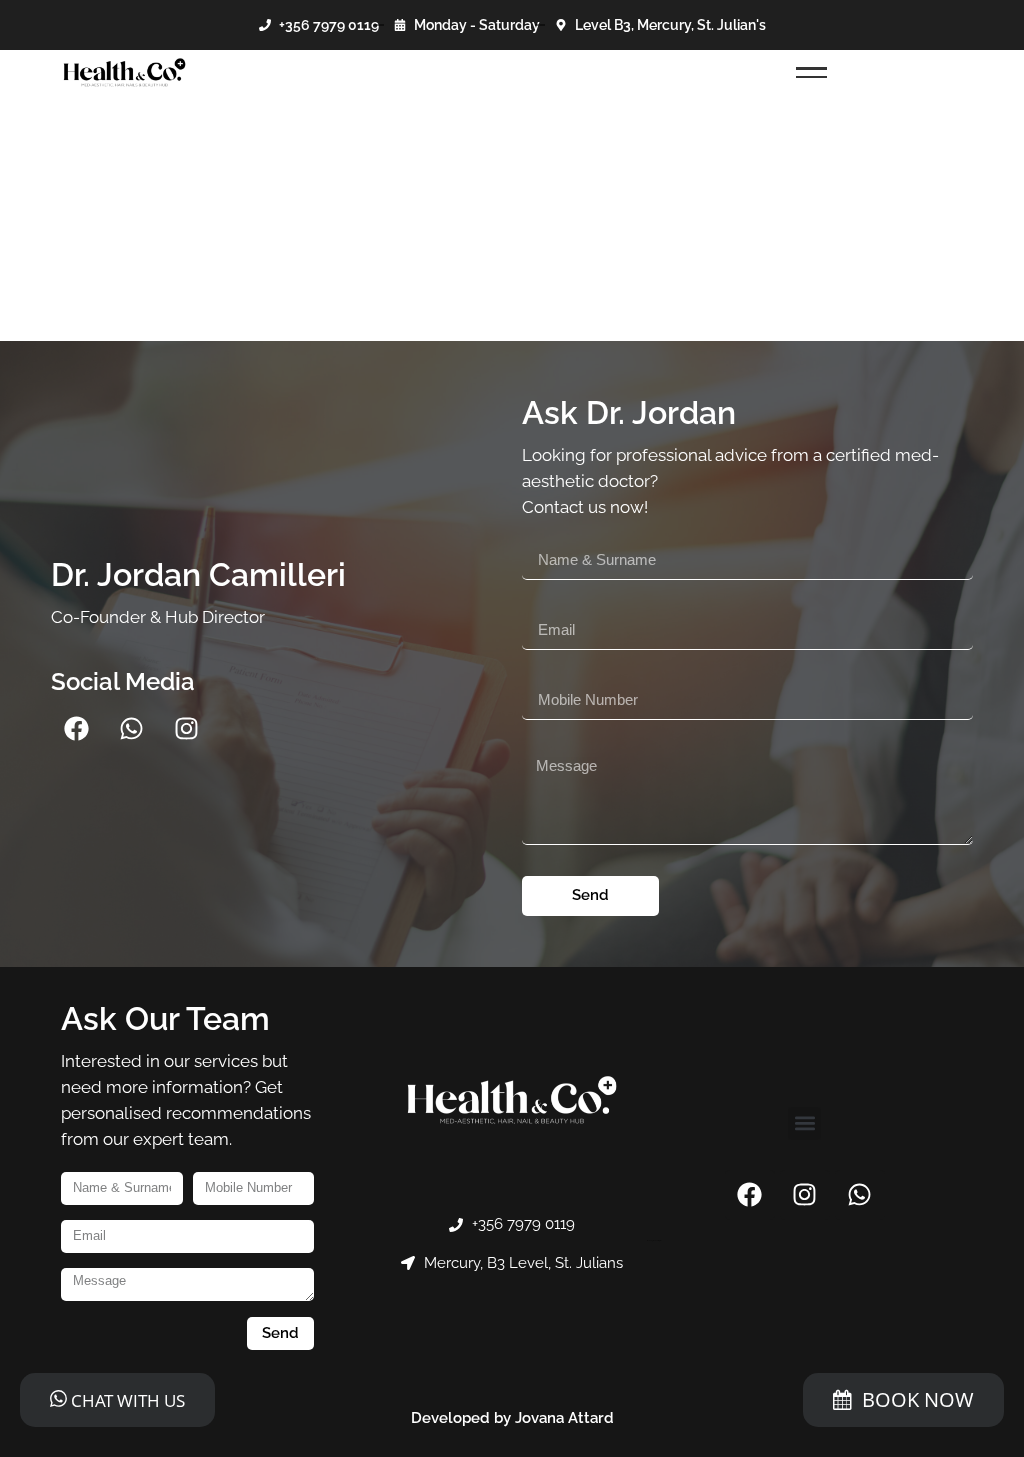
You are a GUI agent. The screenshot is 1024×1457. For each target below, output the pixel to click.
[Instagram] (186, 729)
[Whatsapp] (131, 729)
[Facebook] (76, 729)
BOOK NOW (918, 1399)
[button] (804, 1123)
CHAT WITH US (126, 1400)
